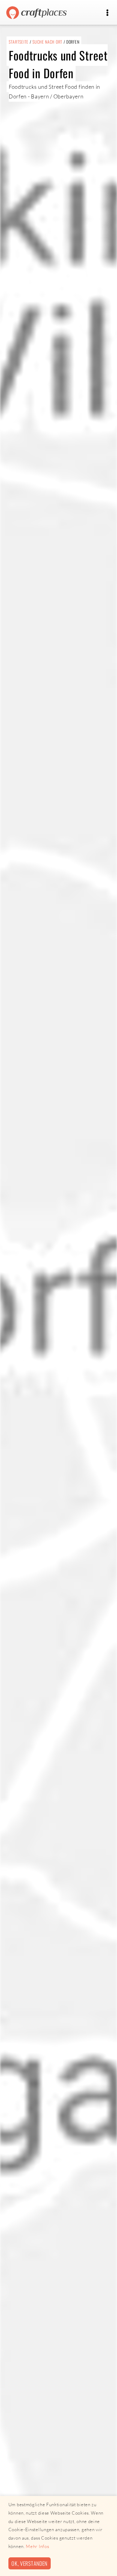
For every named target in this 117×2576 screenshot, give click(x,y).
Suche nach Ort (47, 42)
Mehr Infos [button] (37, 2546)
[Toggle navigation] (107, 13)
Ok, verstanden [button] (29, 2563)
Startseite (19, 42)
